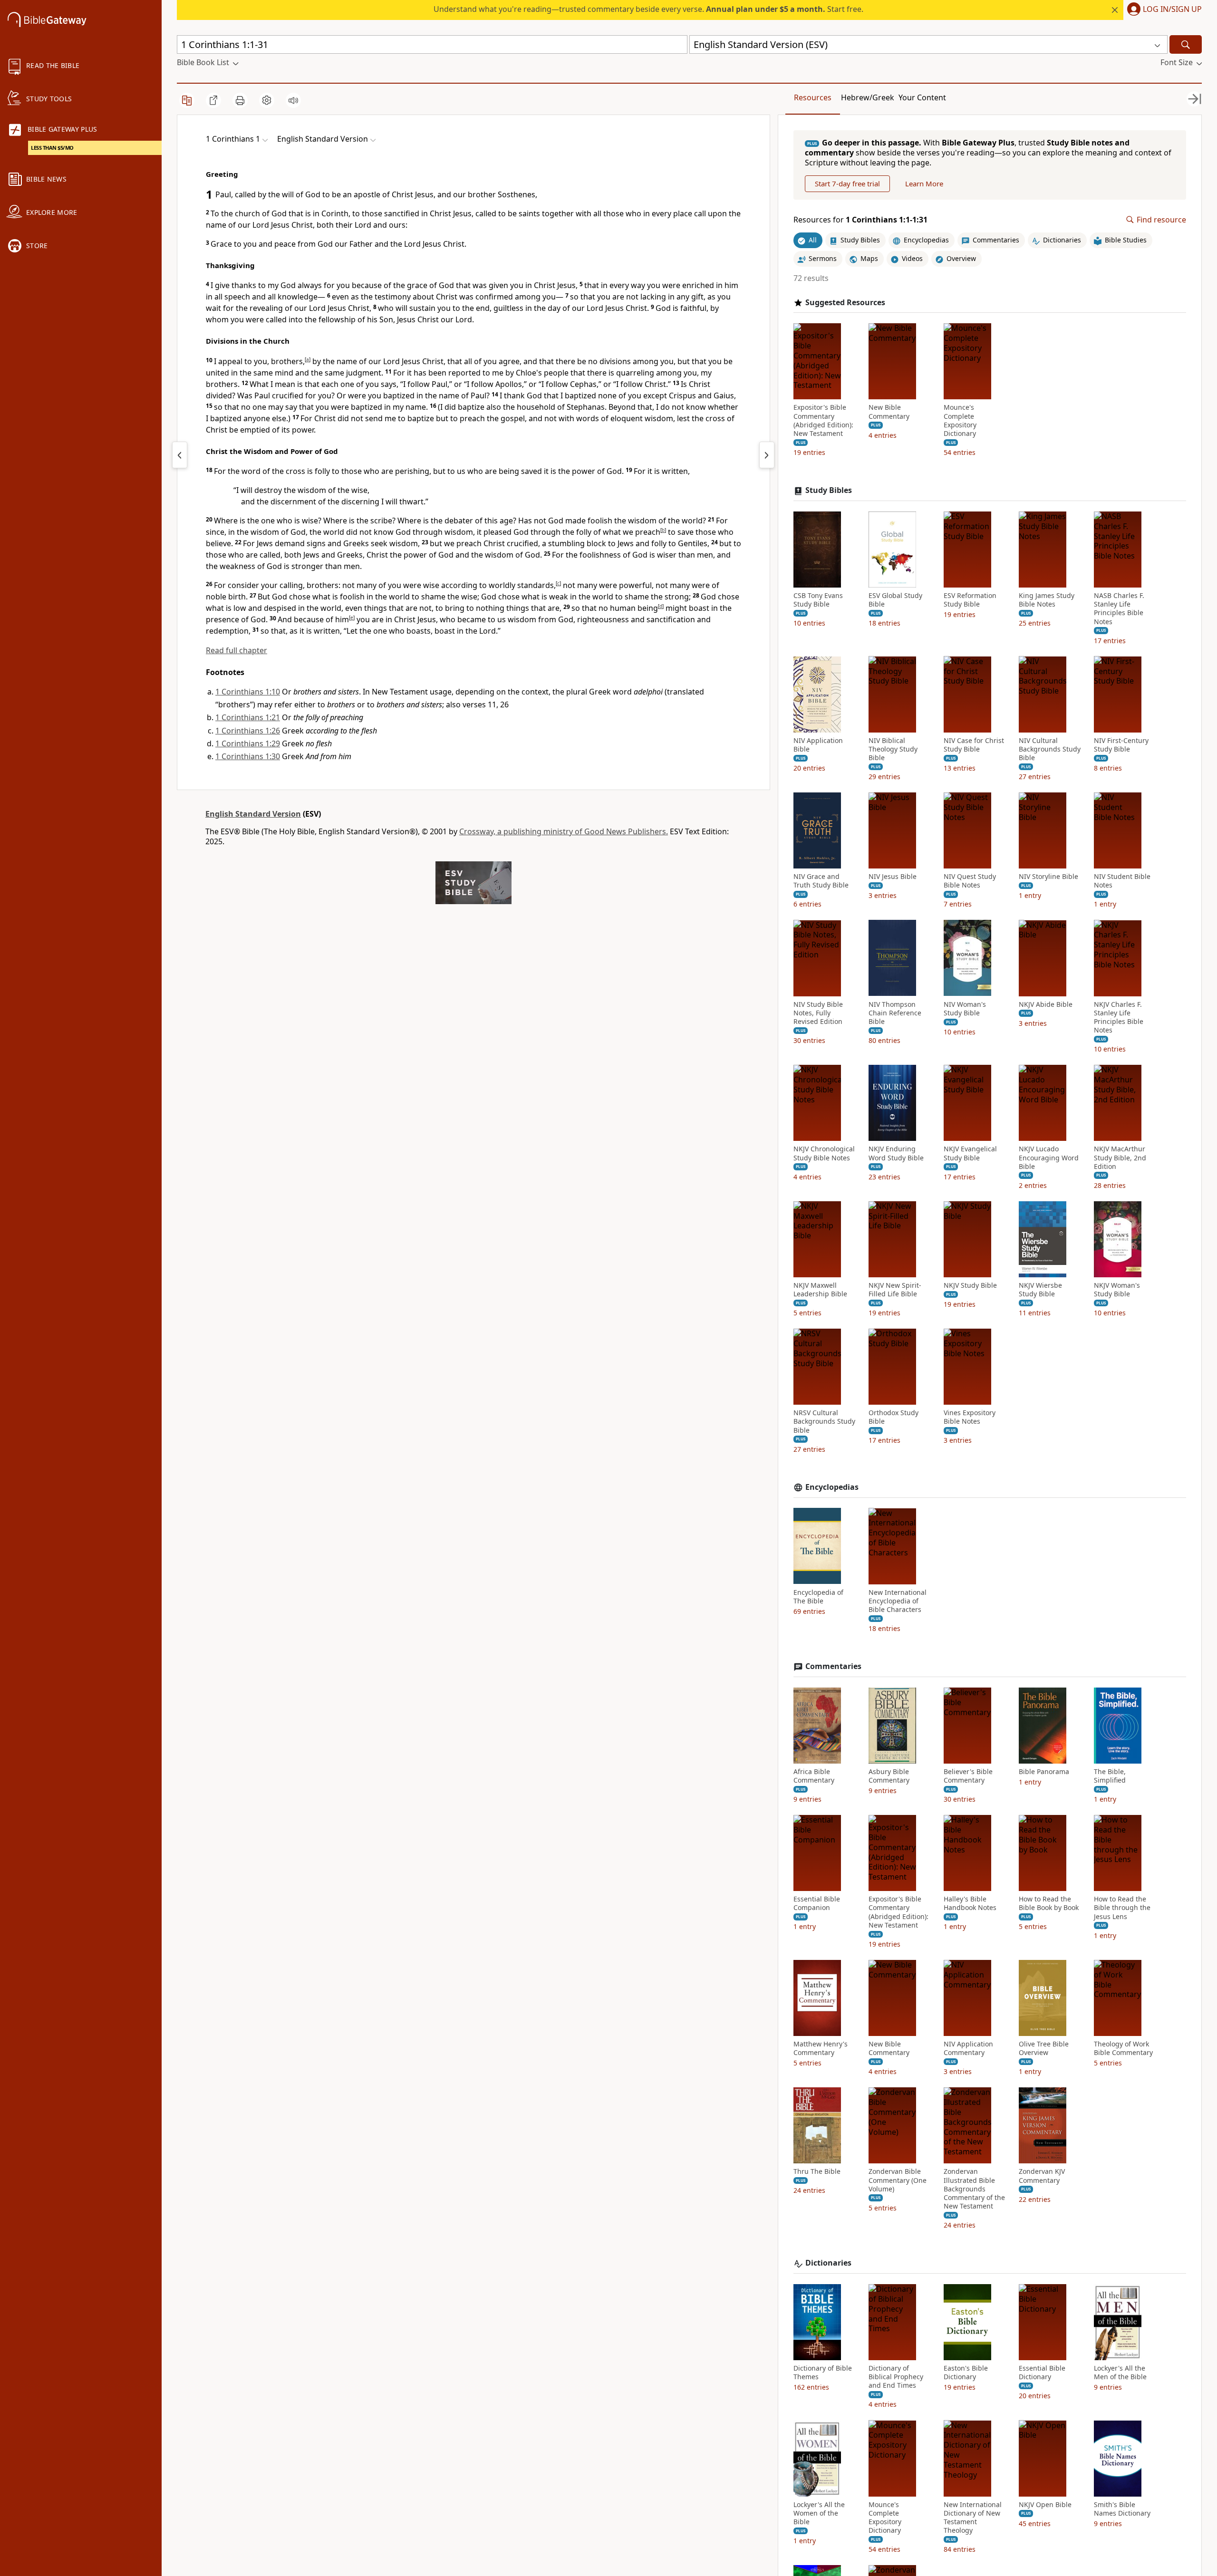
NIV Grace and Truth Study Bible (821, 881)
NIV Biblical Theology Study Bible (893, 749)
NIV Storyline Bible (1048, 877)
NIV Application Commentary (968, 2048)
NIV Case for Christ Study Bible (974, 744)
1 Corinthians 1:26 (248, 731)
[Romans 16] (180, 455)
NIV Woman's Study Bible (965, 1008)
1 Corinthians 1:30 (248, 756)
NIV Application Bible (818, 744)
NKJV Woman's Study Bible (1117, 1290)
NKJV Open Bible (1045, 2504)
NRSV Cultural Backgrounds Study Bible (824, 1421)
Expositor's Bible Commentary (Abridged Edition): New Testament (823, 420)
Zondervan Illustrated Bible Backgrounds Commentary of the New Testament (974, 2189)
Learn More (924, 183)
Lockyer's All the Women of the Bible (819, 2513)
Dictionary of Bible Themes (823, 2373)
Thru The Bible (817, 2171)
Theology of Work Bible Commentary (1123, 2048)
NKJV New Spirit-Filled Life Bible (895, 1290)
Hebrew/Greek (868, 97)
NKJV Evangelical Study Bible (970, 1153)
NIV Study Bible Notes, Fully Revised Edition (818, 1013)
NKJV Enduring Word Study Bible (896, 1153)
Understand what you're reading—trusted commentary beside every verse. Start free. (648, 9)
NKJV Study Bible (970, 1285)
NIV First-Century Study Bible (1121, 744)
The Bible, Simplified (1110, 1776)
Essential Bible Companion (817, 1903)
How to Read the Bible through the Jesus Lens (1122, 1908)
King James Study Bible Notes (1047, 600)
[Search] (1186, 44)
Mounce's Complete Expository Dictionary (960, 420)
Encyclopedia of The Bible (818, 1596)
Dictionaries (828, 2263)
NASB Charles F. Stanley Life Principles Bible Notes (1119, 609)
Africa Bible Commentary (814, 1776)
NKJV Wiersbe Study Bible (1040, 1290)
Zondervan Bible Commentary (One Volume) (898, 2180)
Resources (813, 97)
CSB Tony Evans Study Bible (818, 600)
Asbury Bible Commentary (889, 1776)
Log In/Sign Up (1172, 10)
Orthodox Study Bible (893, 1417)
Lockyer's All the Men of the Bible (1120, 2373)
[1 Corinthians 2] (767, 455)
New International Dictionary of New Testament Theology (973, 2517)
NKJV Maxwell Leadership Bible (820, 1290)
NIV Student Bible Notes (1122, 881)
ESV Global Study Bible (895, 600)
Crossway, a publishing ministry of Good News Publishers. (564, 831)
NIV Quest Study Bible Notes (970, 881)
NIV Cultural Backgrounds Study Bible (1050, 749)
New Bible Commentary (889, 412)
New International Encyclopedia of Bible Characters (898, 1601)
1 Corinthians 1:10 (248, 692)
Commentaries (833, 1666)
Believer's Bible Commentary (968, 1776)
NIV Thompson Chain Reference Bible (895, 1013)
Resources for (860, 220)
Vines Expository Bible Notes (970, 1417)
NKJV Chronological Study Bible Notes (824, 1153)
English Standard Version (253, 814)
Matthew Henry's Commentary (821, 2048)
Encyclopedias (832, 1487)
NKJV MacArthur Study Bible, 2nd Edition (1120, 1158)
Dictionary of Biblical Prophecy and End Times (896, 2377)
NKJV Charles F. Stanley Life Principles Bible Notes (1119, 1017)
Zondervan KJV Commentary (1042, 2176)
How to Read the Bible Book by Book (1049, 1903)
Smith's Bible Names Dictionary (1122, 2508)
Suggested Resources (845, 302)
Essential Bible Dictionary (1042, 2373)
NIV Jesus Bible (893, 877)
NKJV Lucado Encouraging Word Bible (1049, 1158)
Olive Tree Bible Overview (1044, 2048)
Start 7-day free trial (847, 183)
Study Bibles (829, 490)
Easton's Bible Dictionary (966, 2373)
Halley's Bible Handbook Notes (970, 1903)
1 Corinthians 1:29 (248, 743)
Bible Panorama (1044, 1772)
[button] (1163, 10)
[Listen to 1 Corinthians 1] (293, 100)
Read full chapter (237, 650)
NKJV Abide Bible (1046, 1004)
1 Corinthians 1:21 (248, 717)
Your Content (922, 97)
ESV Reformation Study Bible (970, 600)
